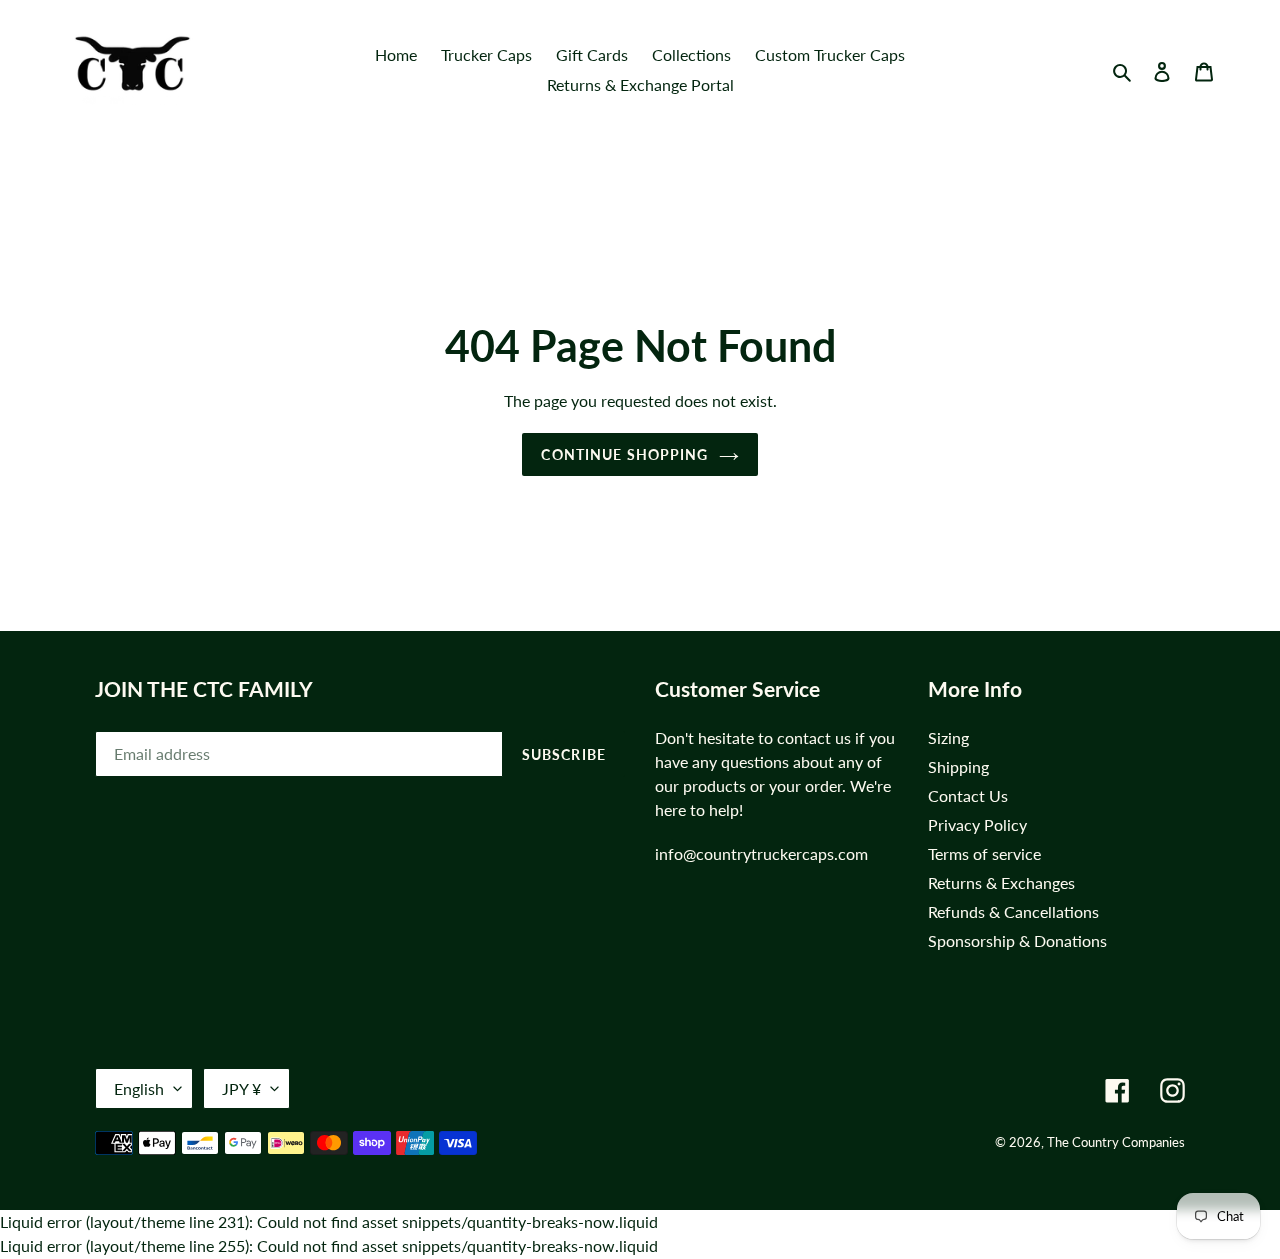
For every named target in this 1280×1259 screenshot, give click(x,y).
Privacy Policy (977, 824)
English (139, 1088)
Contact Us (968, 795)
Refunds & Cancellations (1013, 911)
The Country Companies (1116, 1142)
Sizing (948, 737)
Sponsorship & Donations (1017, 940)
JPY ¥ (241, 1088)
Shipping (958, 766)
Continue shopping (624, 454)
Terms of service (984, 853)
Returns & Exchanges (1001, 882)
